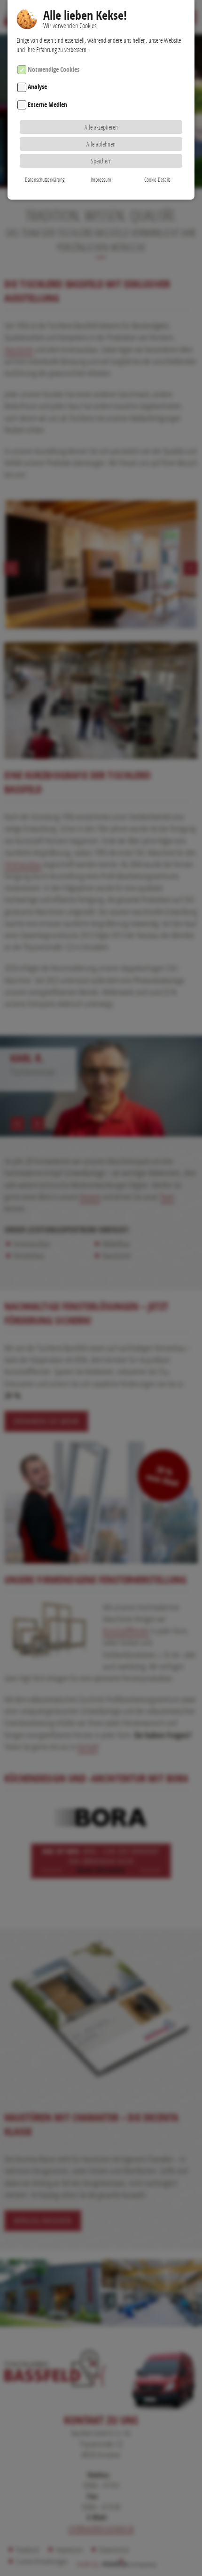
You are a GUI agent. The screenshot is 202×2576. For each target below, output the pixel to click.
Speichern (101, 161)
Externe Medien (47, 104)
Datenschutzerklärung (45, 180)
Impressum (101, 180)
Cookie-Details (157, 180)
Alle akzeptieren (101, 127)
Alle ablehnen (101, 144)
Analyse (37, 87)
